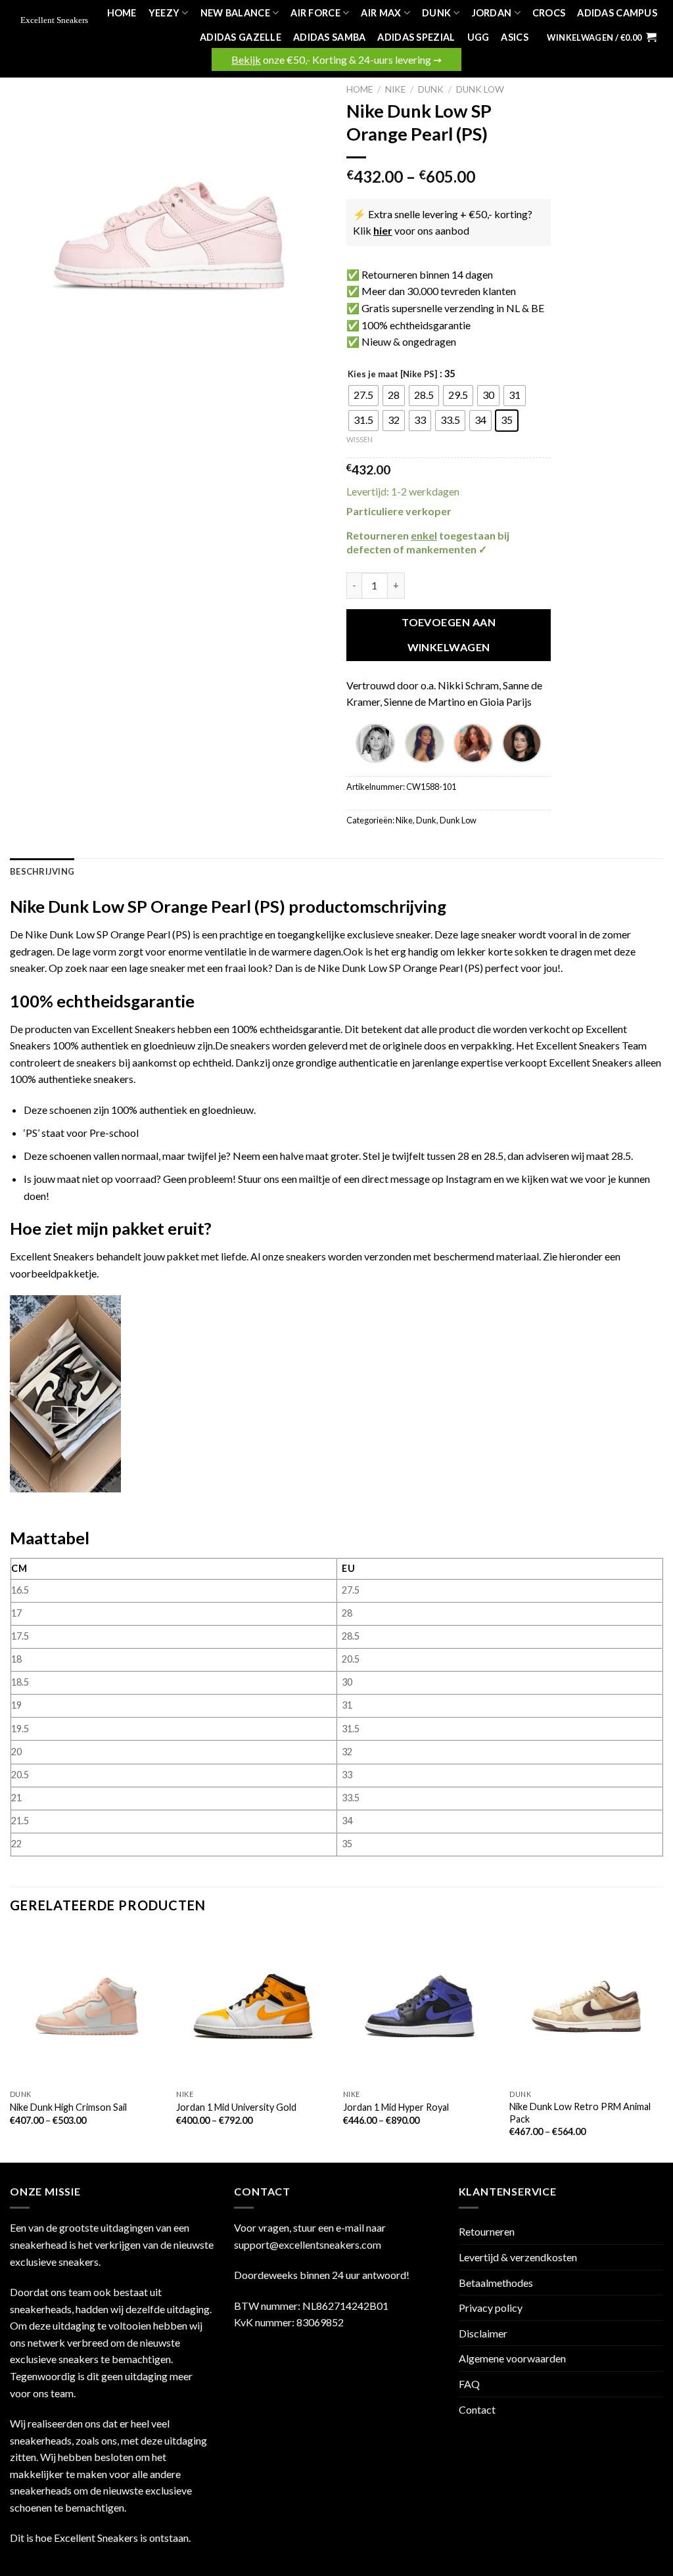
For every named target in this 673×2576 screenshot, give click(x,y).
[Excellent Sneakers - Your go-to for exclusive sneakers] (56, 21)
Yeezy (164, 13)
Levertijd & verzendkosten (518, 2257)
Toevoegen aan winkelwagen (449, 634)
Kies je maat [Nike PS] (392, 375)
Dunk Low (480, 89)
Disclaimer (483, 2333)
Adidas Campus (617, 13)
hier (383, 230)
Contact (477, 2409)
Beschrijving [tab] (42, 871)
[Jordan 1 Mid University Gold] (253, 2006)
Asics (514, 37)
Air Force (315, 13)
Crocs (549, 13)
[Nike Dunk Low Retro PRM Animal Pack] (586, 2006)
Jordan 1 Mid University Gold (236, 2107)
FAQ (469, 2384)
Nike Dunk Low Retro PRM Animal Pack (580, 2113)
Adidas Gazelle (241, 37)
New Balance (235, 13)
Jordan (492, 13)
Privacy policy (491, 2308)
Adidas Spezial (416, 37)
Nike (395, 89)
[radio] (363, 396)
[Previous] (11, 2045)
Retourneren (487, 2231)
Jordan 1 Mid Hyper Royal (396, 2107)
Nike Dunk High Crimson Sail (68, 2107)
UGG (478, 37)
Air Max (381, 13)
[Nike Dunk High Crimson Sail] (87, 2006)
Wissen (360, 439)
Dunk (436, 13)
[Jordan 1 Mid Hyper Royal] (420, 2006)
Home (122, 13)
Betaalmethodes (496, 2283)
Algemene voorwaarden (512, 2358)
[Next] (662, 2045)
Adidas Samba (329, 37)
